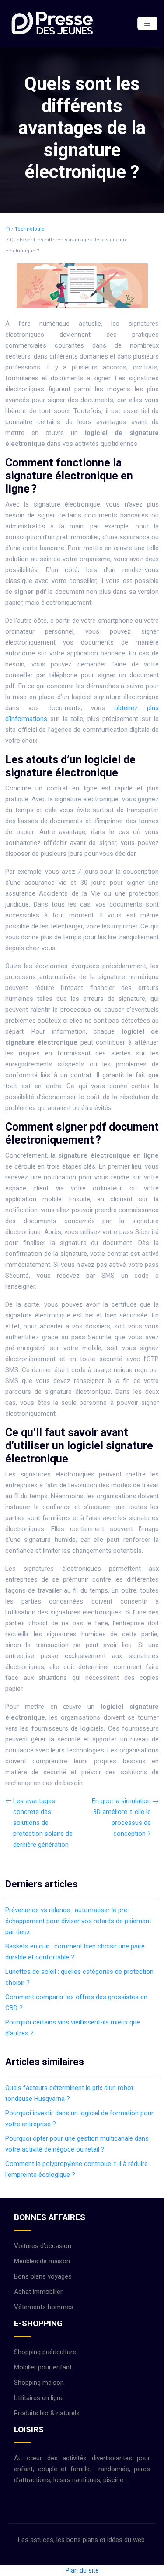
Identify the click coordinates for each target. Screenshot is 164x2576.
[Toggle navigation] (147, 23)
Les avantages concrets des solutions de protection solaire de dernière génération (43, 1823)
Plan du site (82, 2570)
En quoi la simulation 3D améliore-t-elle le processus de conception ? (121, 1817)
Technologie (30, 229)
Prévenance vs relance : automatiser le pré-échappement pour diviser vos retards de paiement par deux (78, 1921)
